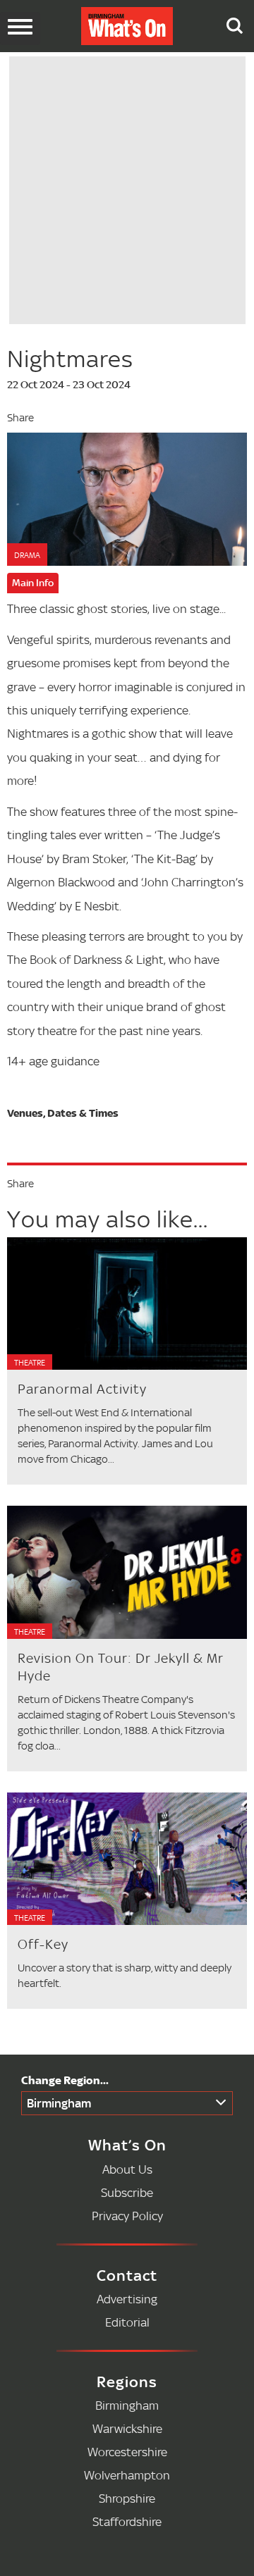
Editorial (127, 2322)
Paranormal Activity (82, 1389)
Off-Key (43, 1944)
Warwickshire (127, 2428)
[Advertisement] (127, 188)
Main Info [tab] (33, 583)
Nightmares (70, 359)
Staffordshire (127, 2521)
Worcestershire (127, 2452)
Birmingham (59, 2103)
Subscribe (127, 2192)
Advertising (127, 2299)
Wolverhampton (127, 2475)
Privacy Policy (127, 2216)
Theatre (30, 1363)
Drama (27, 555)
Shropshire (127, 2498)
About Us (127, 2169)
